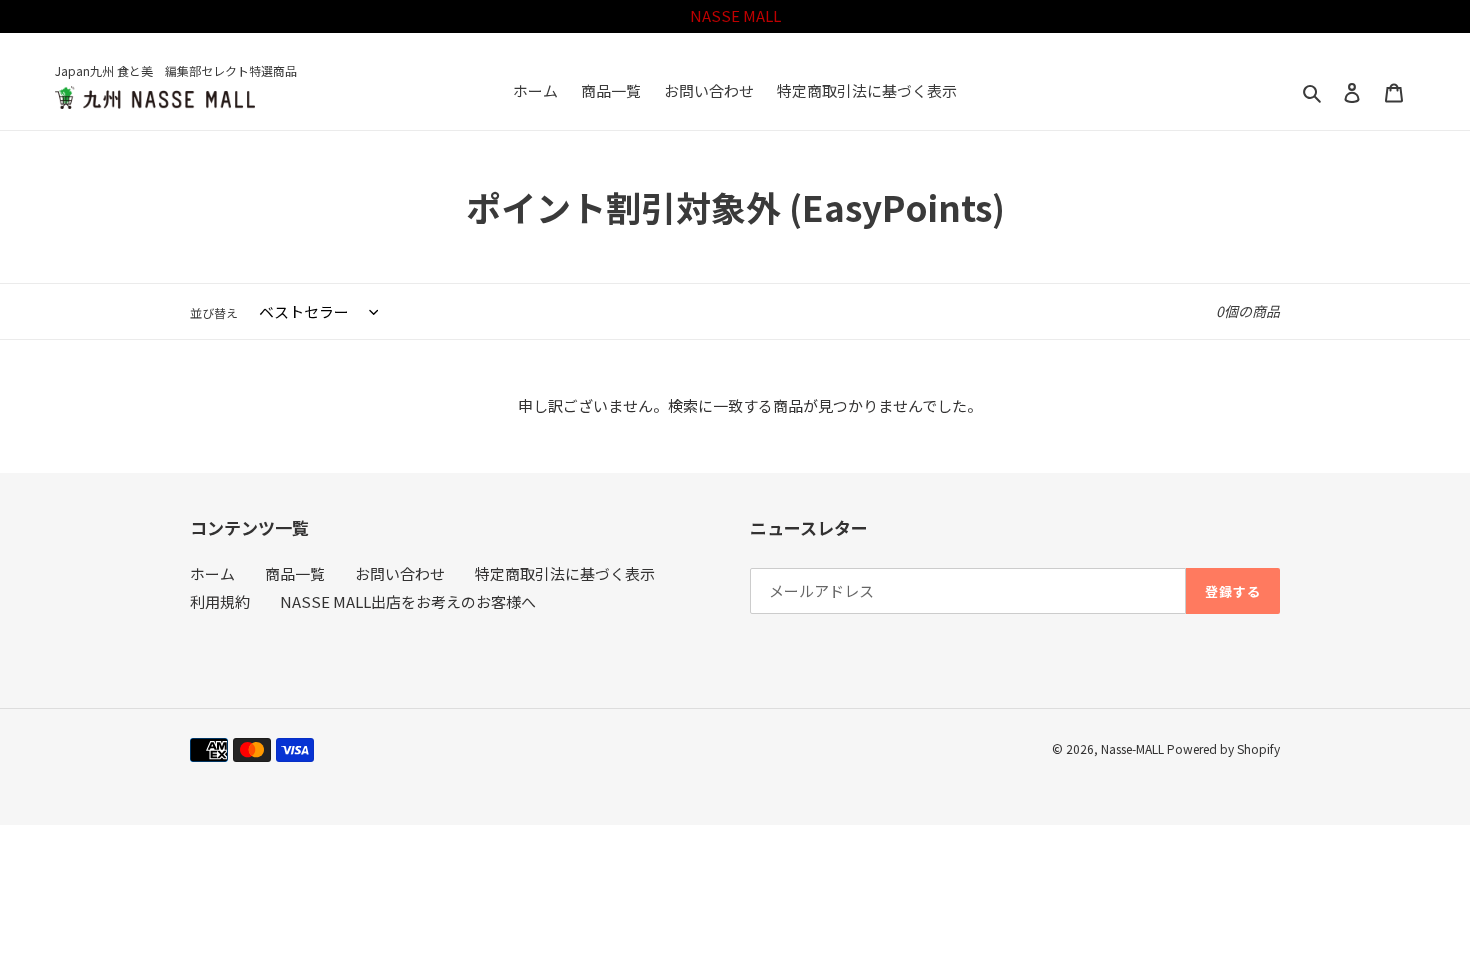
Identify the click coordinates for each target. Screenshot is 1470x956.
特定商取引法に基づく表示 (565, 573)
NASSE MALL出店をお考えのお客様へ (408, 601)
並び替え (214, 312)
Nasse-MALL (1132, 748)
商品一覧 (295, 573)
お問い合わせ (400, 573)
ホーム (212, 573)
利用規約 (220, 601)
